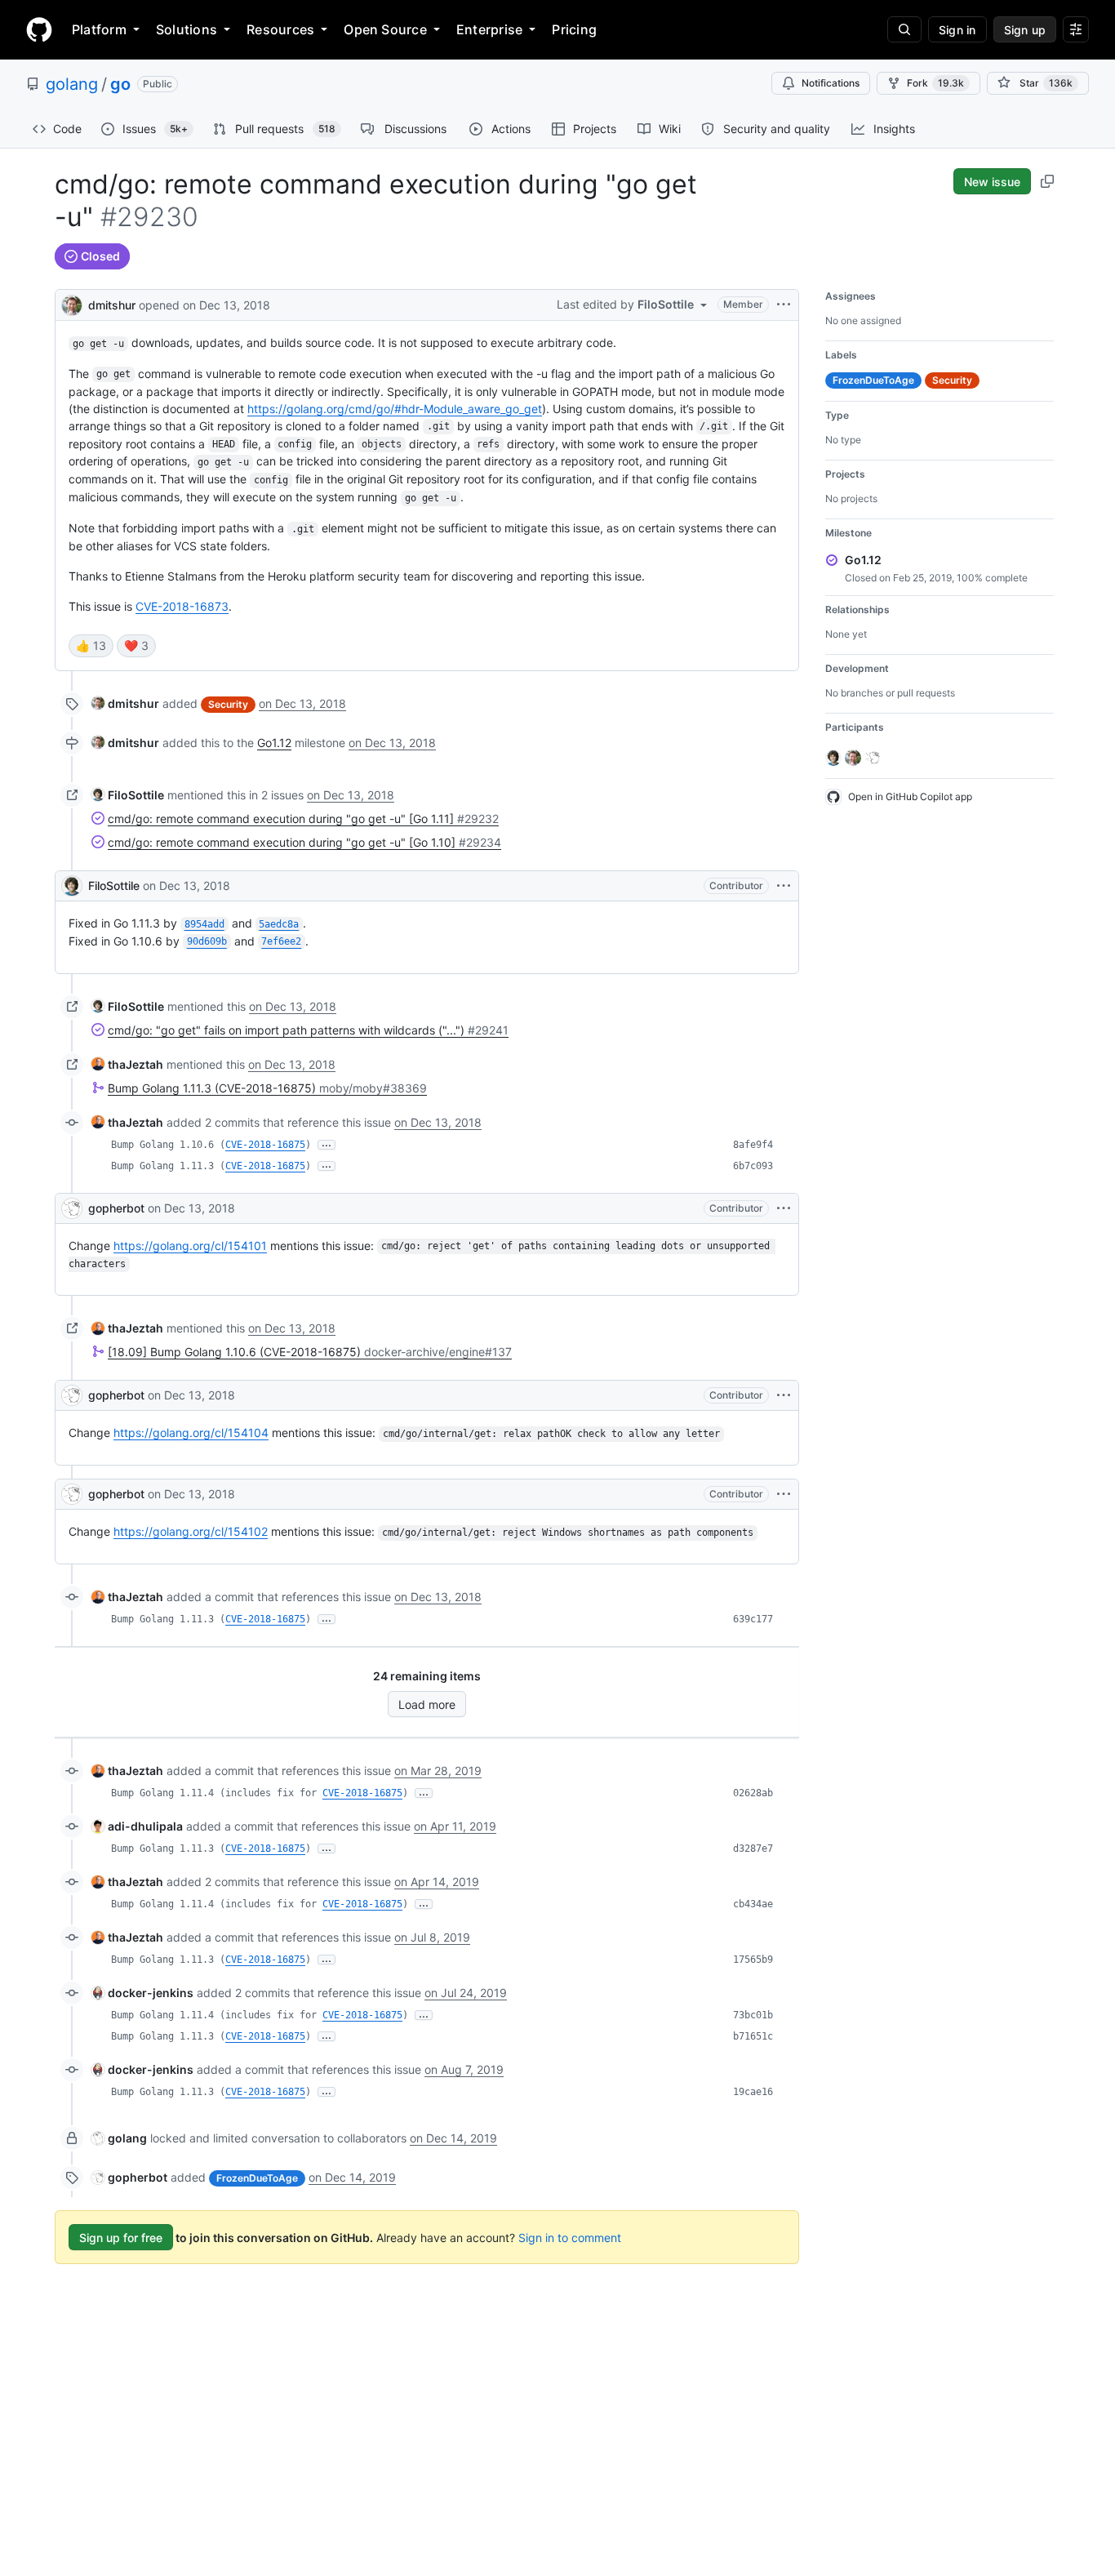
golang (72, 84)
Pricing (574, 29)
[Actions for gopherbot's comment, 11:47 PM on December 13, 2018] (784, 1208)
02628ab (753, 1793)
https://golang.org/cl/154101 (190, 1246)
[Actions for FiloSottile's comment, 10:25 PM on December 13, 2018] (784, 886)
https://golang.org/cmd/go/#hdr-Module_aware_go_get (395, 409)
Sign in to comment (570, 2238)
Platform (99, 29)
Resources (280, 29)
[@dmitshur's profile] (72, 303)
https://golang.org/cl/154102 (191, 1531)
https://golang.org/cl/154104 (191, 1433)
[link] (125, 703)
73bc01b (753, 2015)
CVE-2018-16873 (182, 606)
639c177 (753, 1619)
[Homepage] (39, 29)
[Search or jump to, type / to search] (904, 29)
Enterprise (489, 29)
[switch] (91, 646)
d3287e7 (753, 1849)
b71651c (753, 2036)
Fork (935, 83)
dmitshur (112, 305)
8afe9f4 (753, 1145)
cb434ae (753, 1904)
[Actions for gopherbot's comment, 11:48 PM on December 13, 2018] (784, 1395)
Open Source (385, 29)
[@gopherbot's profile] (72, 1208)
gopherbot (116, 1208)
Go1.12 (274, 743)
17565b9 (753, 1960)
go (120, 84)
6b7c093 (753, 1166)
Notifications (831, 83)
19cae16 (753, 2092)
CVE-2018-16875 (265, 1145)
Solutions (187, 29)
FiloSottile (114, 885)
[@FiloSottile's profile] (72, 886)
